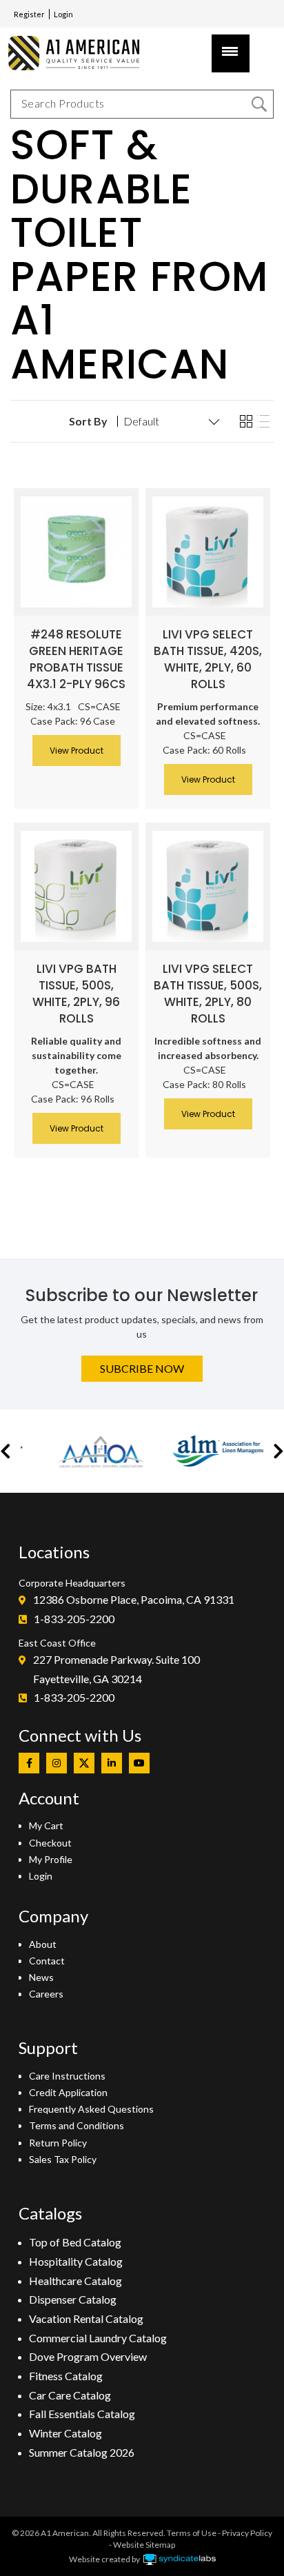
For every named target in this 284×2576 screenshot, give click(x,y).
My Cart (46, 1825)
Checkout (50, 1843)
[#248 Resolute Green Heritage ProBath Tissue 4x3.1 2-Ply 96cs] (76, 552)
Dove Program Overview (88, 2356)
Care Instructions (67, 2076)
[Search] (259, 104)
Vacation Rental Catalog (86, 2318)
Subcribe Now (142, 1368)
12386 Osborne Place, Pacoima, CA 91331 (134, 1599)
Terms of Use (192, 2533)
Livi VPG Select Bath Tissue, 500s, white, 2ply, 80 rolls (208, 994)
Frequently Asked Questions (91, 2109)
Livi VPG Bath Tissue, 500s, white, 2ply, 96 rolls (76, 994)
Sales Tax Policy (63, 2159)
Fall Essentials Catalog (82, 2414)
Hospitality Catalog (76, 2261)
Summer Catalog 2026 (82, 2452)
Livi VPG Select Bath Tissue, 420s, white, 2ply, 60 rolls (208, 659)
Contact (47, 1961)
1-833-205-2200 (74, 1619)
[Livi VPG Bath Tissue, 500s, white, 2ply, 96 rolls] (76, 886)
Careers (46, 1994)
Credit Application (68, 2092)
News (41, 1977)
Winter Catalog (65, 2433)
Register (29, 14)
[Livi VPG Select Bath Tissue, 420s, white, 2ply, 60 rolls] (208, 552)
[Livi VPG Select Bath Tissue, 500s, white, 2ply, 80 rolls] (208, 886)
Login (63, 14)
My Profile (51, 1859)
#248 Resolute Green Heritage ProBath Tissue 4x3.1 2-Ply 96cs (76, 659)
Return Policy (58, 2143)
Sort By (88, 421)
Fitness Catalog (66, 2376)
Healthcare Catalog (75, 2281)
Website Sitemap (144, 2545)
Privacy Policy (247, 2533)
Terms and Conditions (77, 2125)
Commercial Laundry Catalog (98, 2338)
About (43, 1944)
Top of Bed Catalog (75, 2242)
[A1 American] (80, 53)
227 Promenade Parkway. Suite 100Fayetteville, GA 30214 (116, 1669)
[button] (6, 1451)
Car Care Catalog (70, 2395)
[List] (263, 422)
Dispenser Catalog (73, 2299)
